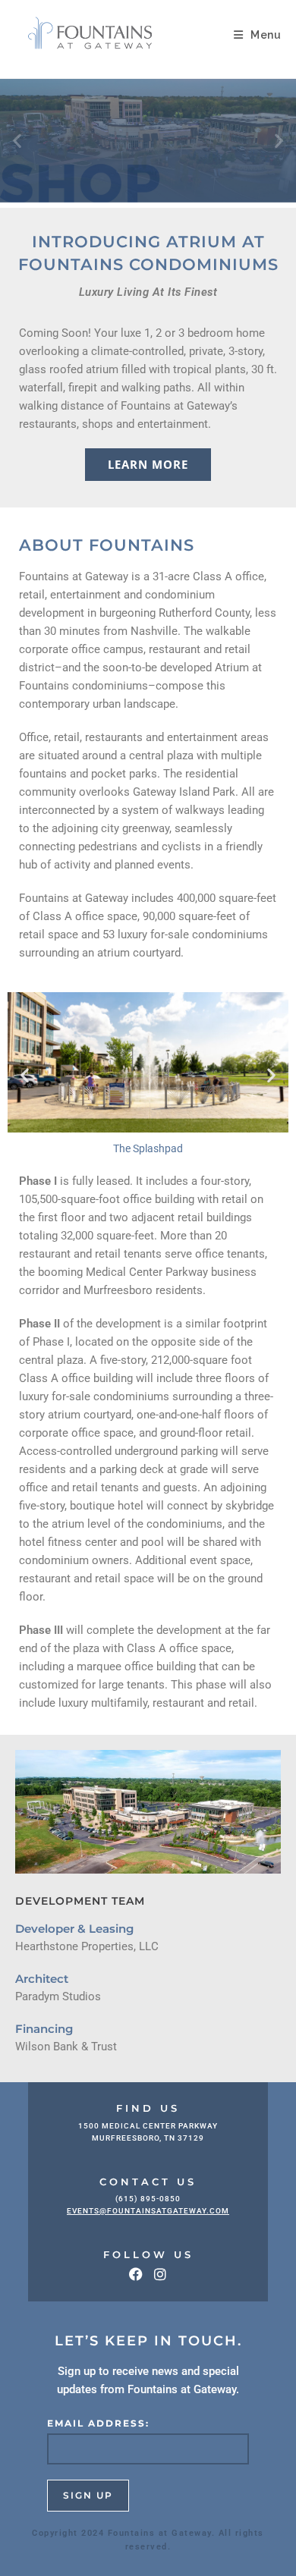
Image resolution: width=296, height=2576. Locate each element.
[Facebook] (136, 2274)
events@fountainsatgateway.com (148, 2211)
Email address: (98, 2423)
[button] (17, 141)
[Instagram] (160, 2274)
